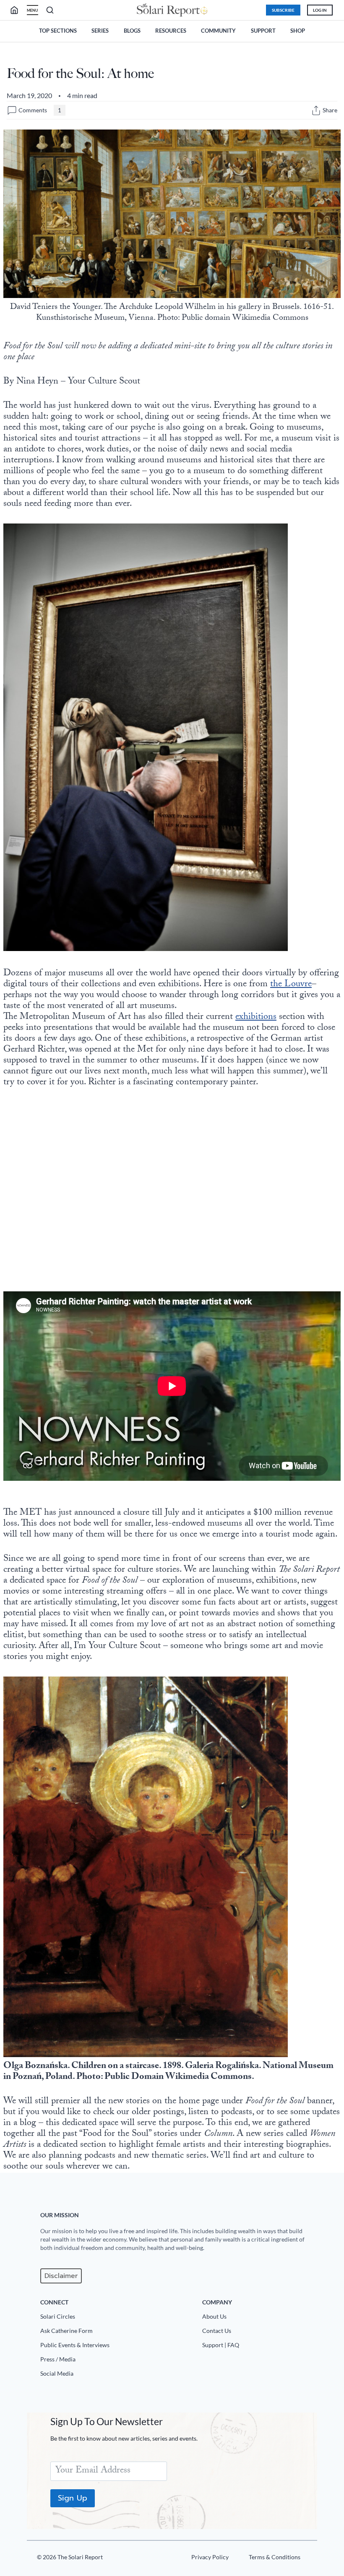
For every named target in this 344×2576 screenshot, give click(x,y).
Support (263, 31)
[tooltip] (316, 110)
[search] (18, 10)
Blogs (132, 31)
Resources (171, 31)
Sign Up (73, 2498)
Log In (320, 10)
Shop (298, 31)
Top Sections (58, 31)
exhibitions (256, 1017)
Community (218, 31)
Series (100, 31)
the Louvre (291, 985)
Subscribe (283, 10)
